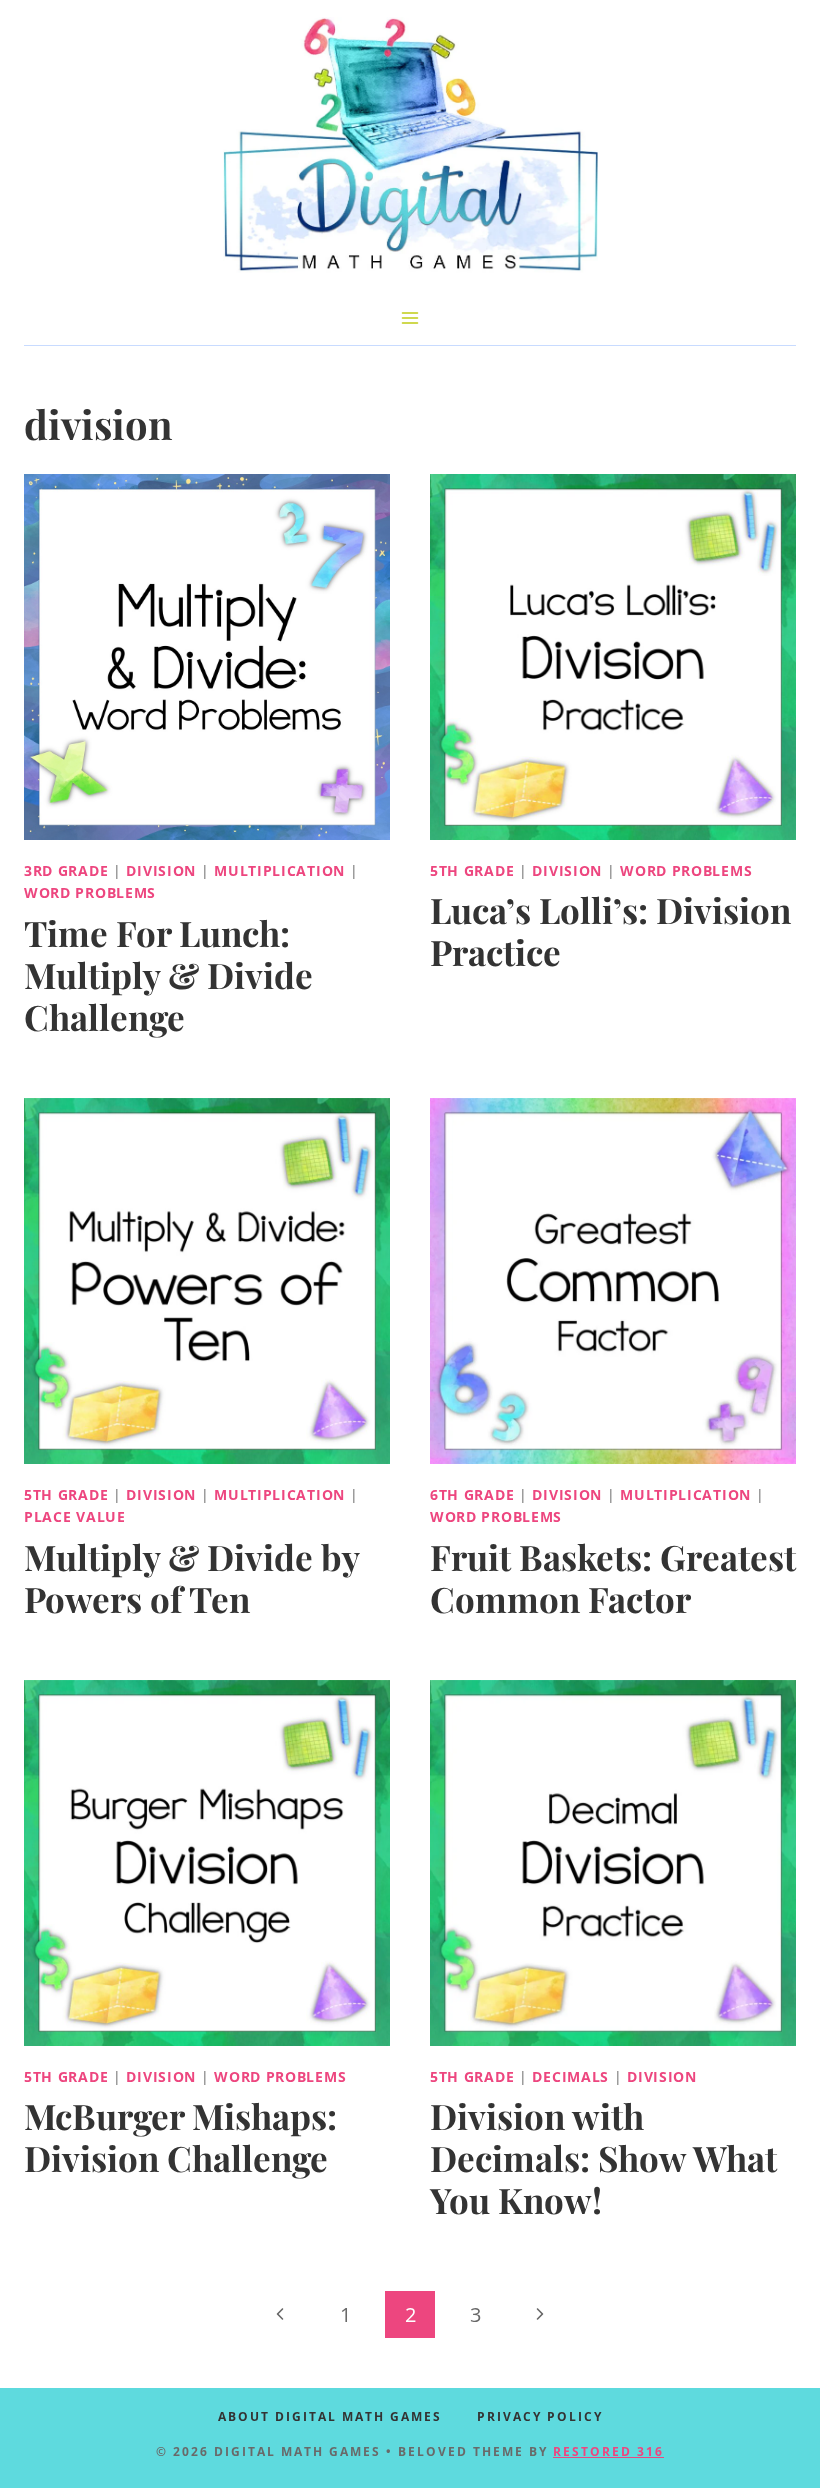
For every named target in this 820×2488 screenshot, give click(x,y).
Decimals (570, 2076)
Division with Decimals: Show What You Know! (603, 2157)
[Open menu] (410, 317)
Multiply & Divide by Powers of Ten (191, 1577)
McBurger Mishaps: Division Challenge (180, 2136)
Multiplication (279, 870)
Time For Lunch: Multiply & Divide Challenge (168, 974)
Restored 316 (608, 2451)
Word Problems (90, 892)
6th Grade (472, 1494)
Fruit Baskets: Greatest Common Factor (613, 1577)
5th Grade (472, 870)
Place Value (75, 1516)
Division (161, 870)
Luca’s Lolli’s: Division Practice (610, 930)
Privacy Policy (540, 2416)
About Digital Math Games (330, 2416)
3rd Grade (66, 870)
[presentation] (207, 657)
